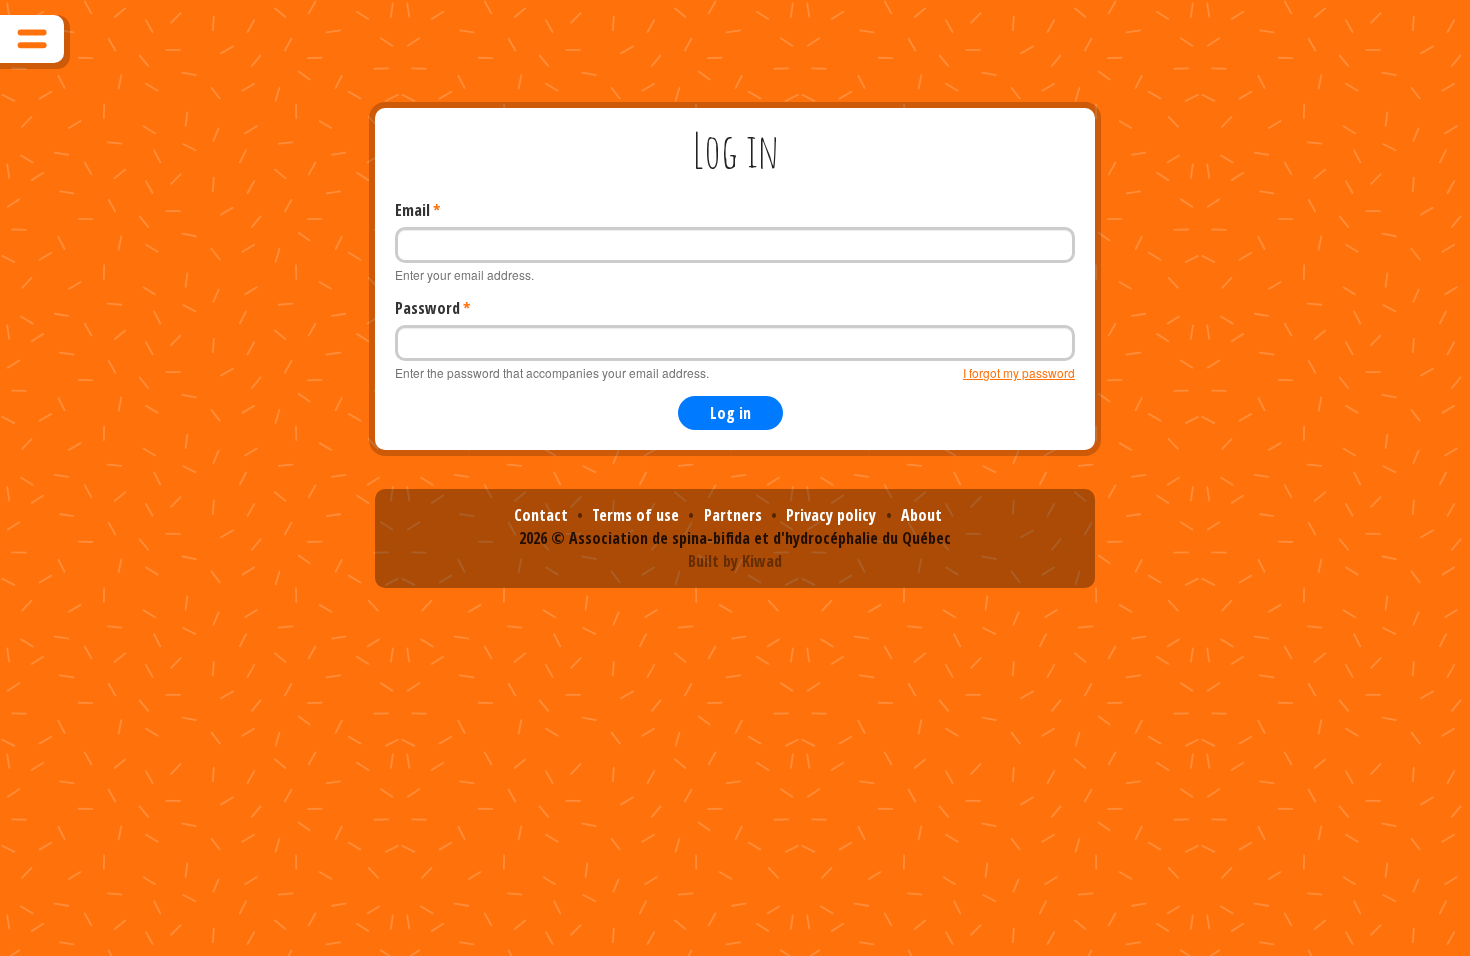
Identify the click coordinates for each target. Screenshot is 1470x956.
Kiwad (762, 561)
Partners (733, 515)
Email (412, 210)
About (921, 515)
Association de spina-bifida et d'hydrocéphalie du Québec (760, 538)
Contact (541, 515)
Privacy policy (831, 515)
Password (427, 308)
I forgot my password (1019, 372)
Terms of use (635, 515)
